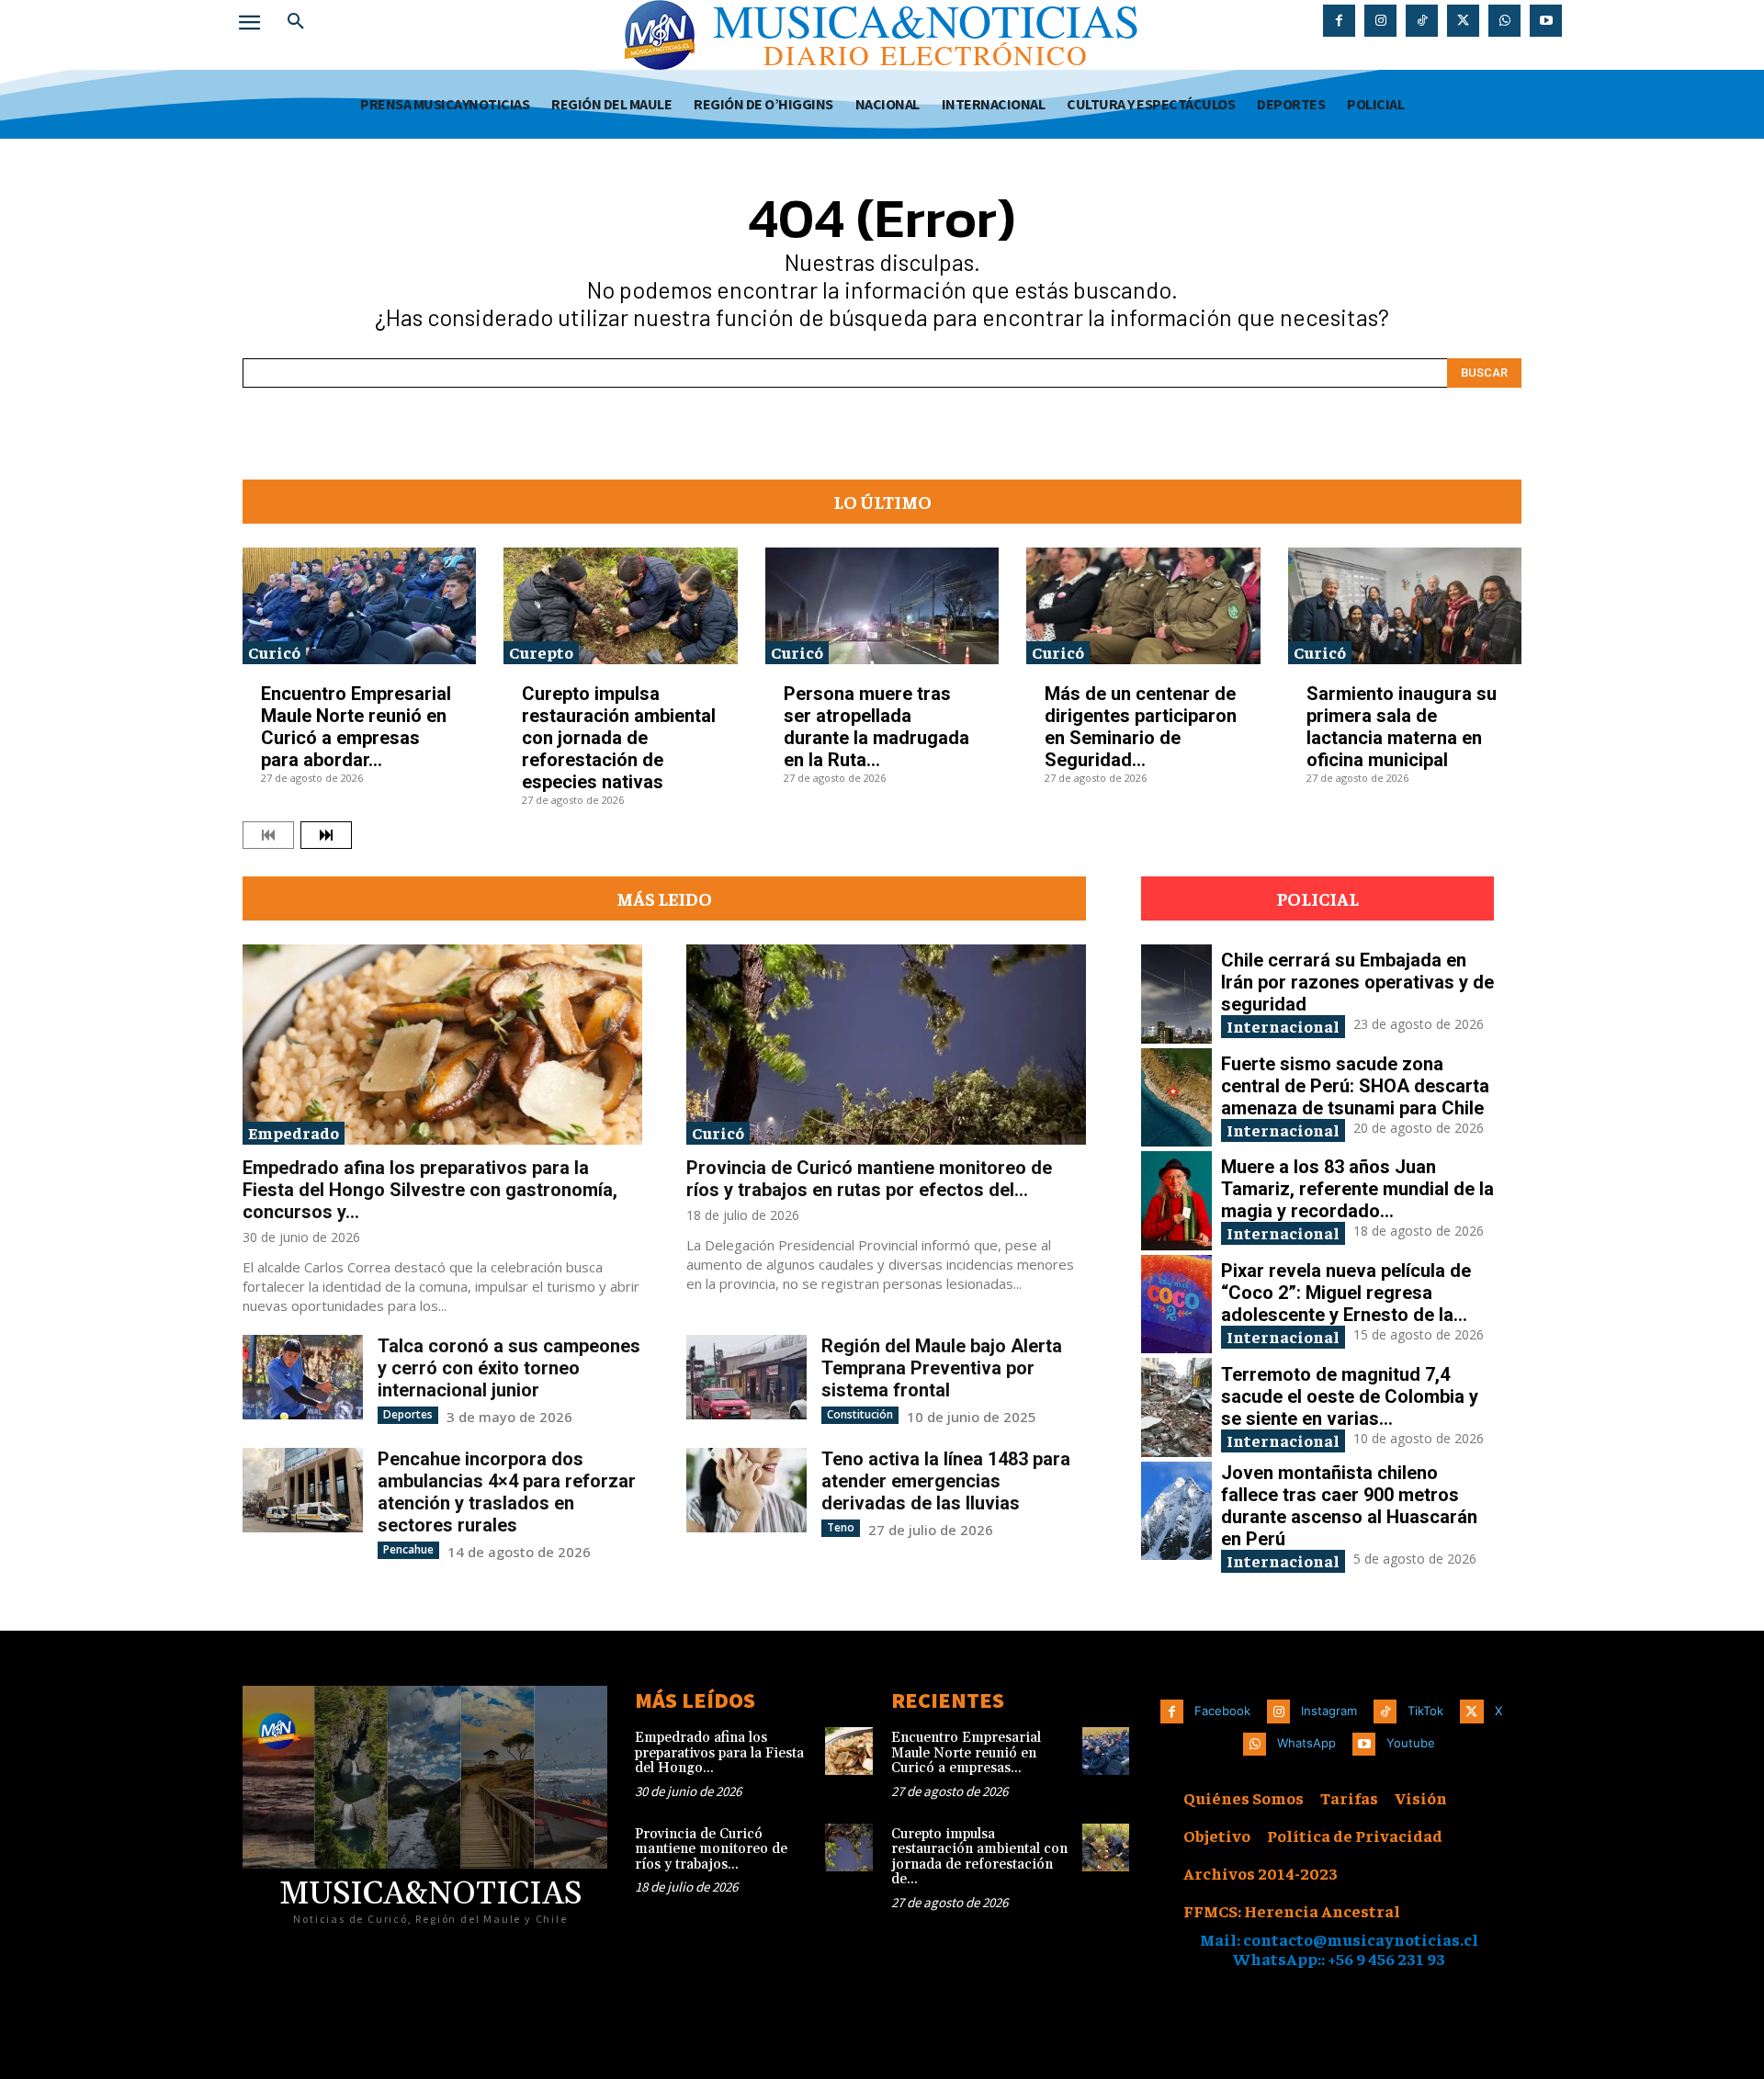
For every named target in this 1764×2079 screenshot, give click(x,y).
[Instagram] (1380, 21)
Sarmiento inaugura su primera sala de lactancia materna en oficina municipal (1402, 727)
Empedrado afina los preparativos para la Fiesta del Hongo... (719, 1753)
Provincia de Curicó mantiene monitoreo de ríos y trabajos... (711, 1849)
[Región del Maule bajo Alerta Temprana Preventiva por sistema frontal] (746, 1377)
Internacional (1283, 1026)
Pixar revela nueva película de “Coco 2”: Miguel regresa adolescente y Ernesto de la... (1346, 1293)
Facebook (1222, 1711)
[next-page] (326, 835)
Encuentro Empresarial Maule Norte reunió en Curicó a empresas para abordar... (356, 727)
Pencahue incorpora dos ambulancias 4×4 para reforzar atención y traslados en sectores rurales (507, 1492)
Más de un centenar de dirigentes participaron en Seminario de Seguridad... (1141, 727)
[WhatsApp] (1504, 21)
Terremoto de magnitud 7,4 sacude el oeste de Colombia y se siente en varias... (1350, 1396)
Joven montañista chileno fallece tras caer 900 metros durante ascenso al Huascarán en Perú (1349, 1506)
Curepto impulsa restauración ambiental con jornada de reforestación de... (979, 1857)
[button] (296, 22)
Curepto (541, 652)
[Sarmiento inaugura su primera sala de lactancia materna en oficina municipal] (1405, 606)
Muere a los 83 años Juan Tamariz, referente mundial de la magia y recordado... (1357, 1189)
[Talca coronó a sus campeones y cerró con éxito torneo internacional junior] (303, 1377)
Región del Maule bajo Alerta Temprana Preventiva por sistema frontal (942, 1368)
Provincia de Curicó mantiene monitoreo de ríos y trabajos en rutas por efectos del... (869, 1179)
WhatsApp (1306, 1743)
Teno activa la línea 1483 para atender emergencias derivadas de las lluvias (946, 1481)
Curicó (274, 652)
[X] (1463, 21)
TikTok (1425, 1711)
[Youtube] (1546, 21)
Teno (841, 1527)
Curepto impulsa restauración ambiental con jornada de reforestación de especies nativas (619, 738)
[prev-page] (268, 835)
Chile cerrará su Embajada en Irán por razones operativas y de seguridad (1357, 982)
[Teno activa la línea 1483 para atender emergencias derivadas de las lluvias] (746, 1490)
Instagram (1329, 1711)
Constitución (860, 1414)
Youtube (1411, 1743)
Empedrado (294, 1132)
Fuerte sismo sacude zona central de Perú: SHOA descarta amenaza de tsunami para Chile (1355, 1086)
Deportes (408, 1414)
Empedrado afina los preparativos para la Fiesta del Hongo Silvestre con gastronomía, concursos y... (430, 1190)
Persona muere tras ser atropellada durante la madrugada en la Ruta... (876, 727)
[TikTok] (1422, 21)
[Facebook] (1339, 21)
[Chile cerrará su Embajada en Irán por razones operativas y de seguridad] (1176, 994)
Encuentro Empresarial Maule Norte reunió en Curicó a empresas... (966, 1753)
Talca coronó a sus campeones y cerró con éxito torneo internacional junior (509, 1368)
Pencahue (408, 1549)
